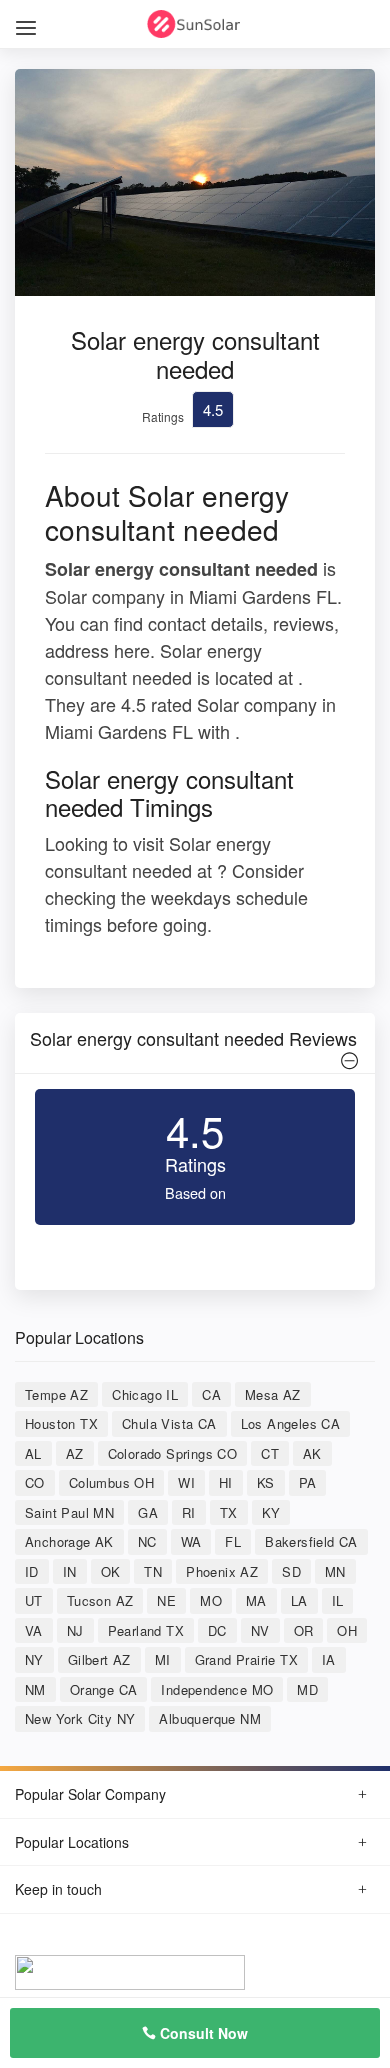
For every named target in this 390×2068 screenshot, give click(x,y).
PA (308, 1482)
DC (217, 1630)
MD (307, 1689)
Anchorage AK (69, 1541)
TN (153, 1571)
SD (291, 1571)
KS (266, 1482)
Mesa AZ (273, 1394)
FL (233, 1541)
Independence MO (217, 1689)
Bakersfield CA (311, 1541)
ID (32, 1571)
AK (312, 1453)
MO (211, 1600)
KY (271, 1512)
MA (256, 1600)
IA (329, 1659)
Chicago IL (145, 1394)
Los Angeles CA (291, 1423)
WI (186, 1482)
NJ (75, 1630)
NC (147, 1541)
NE (166, 1600)
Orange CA (104, 1689)
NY (34, 1659)
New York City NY (80, 1718)
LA (299, 1600)
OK (111, 1571)
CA (211, 1394)
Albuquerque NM (210, 1718)
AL (33, 1453)
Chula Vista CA (169, 1423)
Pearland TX (146, 1630)
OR (304, 1630)
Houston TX (61, 1423)
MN (335, 1571)
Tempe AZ (56, 1394)
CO (35, 1482)
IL (338, 1600)
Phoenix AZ (222, 1571)
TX (229, 1512)
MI (163, 1659)
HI (226, 1482)
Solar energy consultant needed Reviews (193, 1038)
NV (260, 1630)
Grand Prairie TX (246, 1659)
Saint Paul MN (69, 1512)
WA (191, 1541)
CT (270, 1453)
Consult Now (202, 2033)
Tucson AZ (100, 1600)
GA (148, 1512)
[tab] (195, 1043)
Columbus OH (111, 1482)
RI (189, 1512)
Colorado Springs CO (173, 1453)
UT (34, 1600)
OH (347, 1630)
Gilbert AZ (99, 1659)
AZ (75, 1453)
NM (35, 1689)
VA (34, 1630)
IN (70, 1571)
